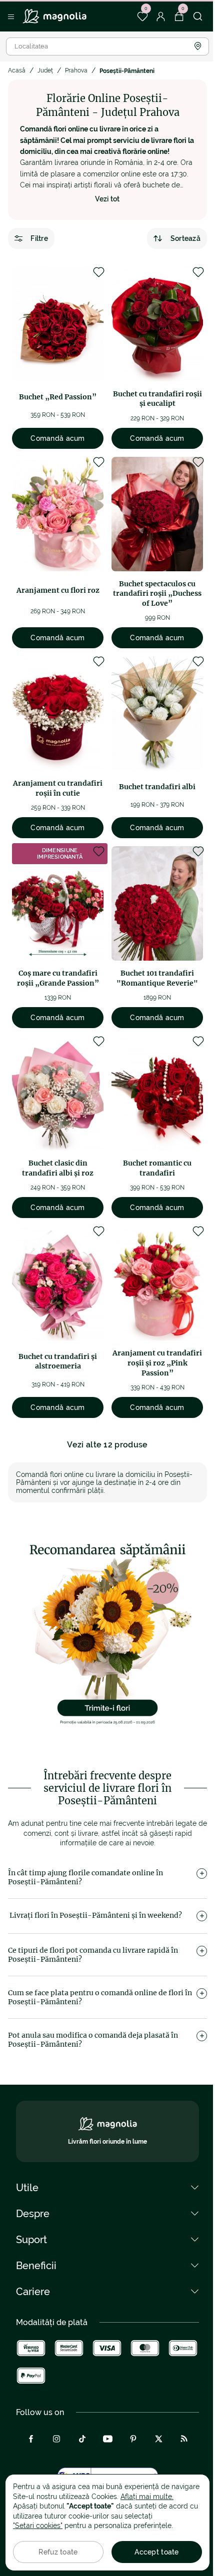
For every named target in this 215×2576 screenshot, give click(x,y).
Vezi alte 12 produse (107, 1445)
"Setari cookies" (38, 2526)
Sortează (185, 238)
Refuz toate (58, 2552)
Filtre (39, 238)
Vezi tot (107, 199)
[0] (142, 16)
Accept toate (156, 2552)
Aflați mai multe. (147, 2497)
